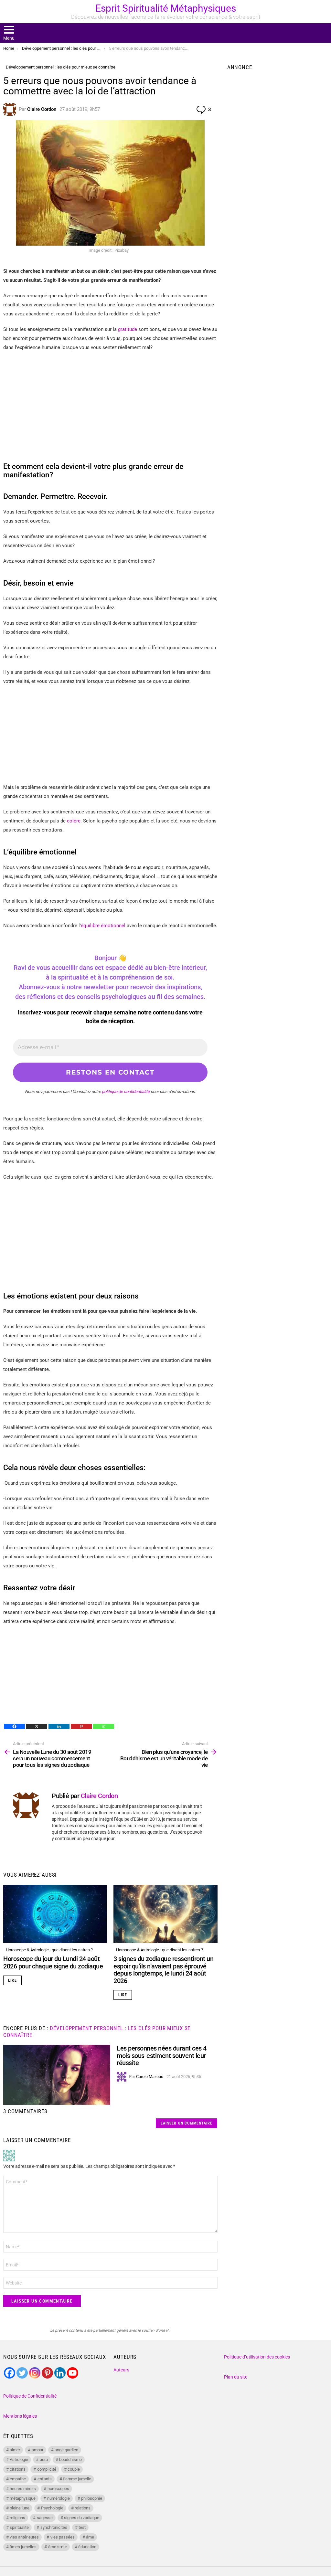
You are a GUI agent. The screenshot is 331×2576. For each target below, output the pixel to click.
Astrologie (19, 2459)
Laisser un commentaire (187, 2123)
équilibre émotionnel (103, 926)
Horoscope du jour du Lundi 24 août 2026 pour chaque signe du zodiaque (53, 1962)
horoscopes (58, 2489)
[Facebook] (14, 1726)
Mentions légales (20, 2416)
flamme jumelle (77, 2479)
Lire (12, 1980)
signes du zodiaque (82, 2518)
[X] (37, 1726)
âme (90, 2537)
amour (37, 2450)
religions (17, 2518)
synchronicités (54, 2527)
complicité (47, 2469)
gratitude (128, 329)
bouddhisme (70, 2459)
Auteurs (121, 2370)
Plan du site (236, 2377)
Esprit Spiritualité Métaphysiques (166, 8)
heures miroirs (23, 2489)
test (82, 2527)
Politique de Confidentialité (30, 2396)
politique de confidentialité (126, 1092)
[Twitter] (22, 2373)
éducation (87, 2547)
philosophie (92, 2498)
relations (83, 2508)
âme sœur (58, 2547)
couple (74, 2469)
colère (74, 821)
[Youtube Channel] (73, 2373)
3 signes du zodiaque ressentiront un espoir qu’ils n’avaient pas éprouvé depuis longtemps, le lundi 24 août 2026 (163, 1970)
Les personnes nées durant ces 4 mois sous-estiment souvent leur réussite (162, 2056)
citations (18, 2469)
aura (44, 2459)
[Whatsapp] (104, 1726)
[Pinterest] (81, 1726)
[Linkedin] (59, 1726)
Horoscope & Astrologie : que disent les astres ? (49, 1950)
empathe (18, 2479)
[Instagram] (35, 2373)
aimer (15, 2450)
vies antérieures (24, 2537)
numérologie (59, 2498)
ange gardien (66, 2450)
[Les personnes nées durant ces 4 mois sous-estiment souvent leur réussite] (57, 2075)
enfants (45, 2479)
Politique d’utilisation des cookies (257, 2357)
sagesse (45, 2518)
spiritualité (19, 2527)
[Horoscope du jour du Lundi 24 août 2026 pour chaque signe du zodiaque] (55, 1914)
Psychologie (52, 2508)
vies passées (63, 2537)
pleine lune (20, 2508)
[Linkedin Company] (60, 2373)
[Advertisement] (110, 404)
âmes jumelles (23, 2547)
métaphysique (23, 2498)
